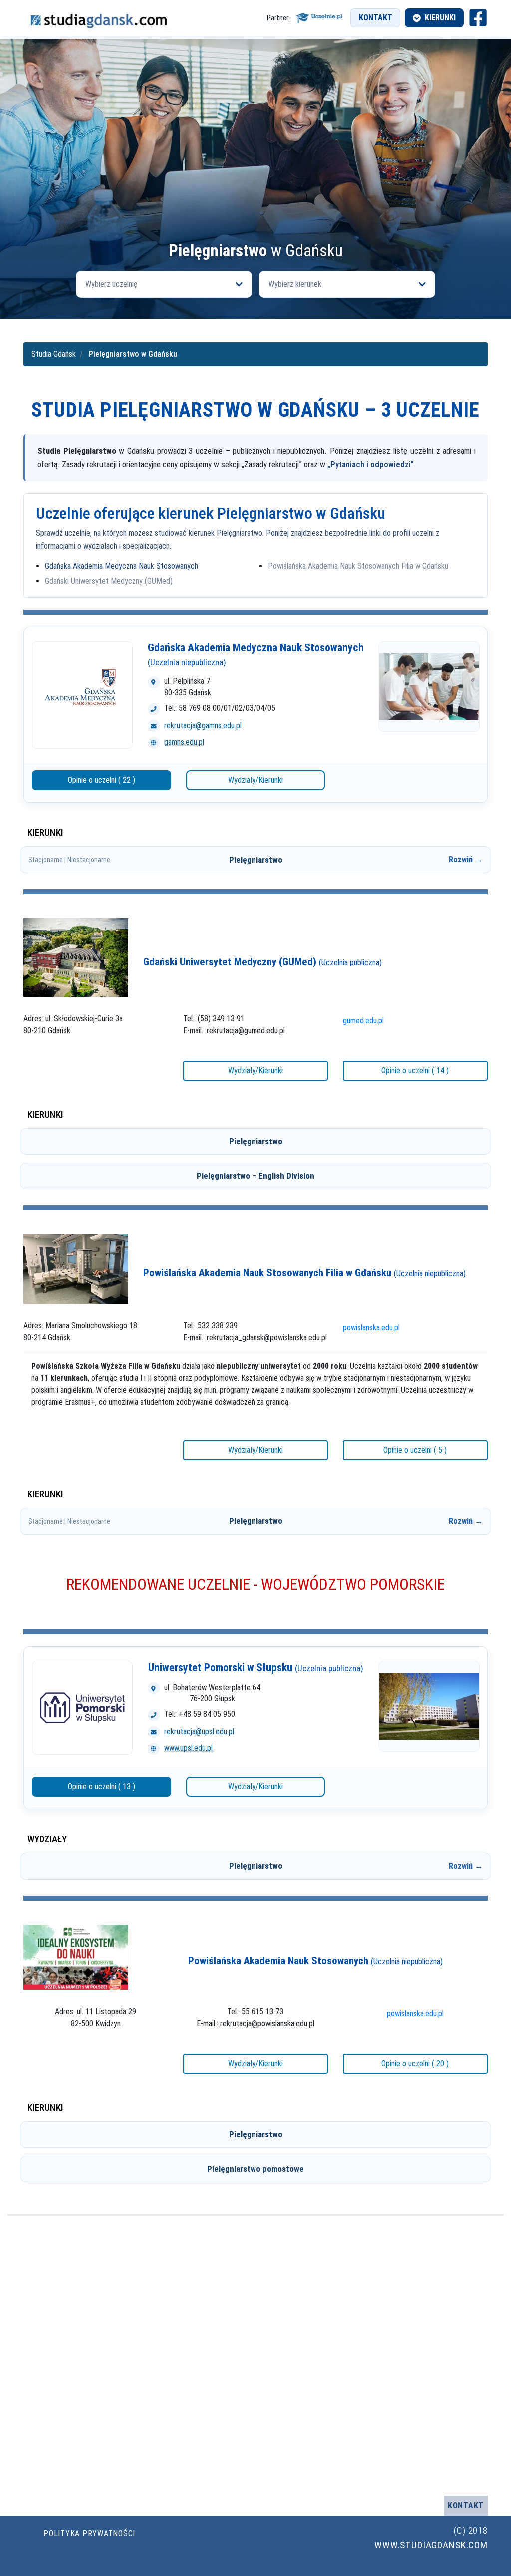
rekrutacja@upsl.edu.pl (199, 1732)
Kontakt (376, 18)
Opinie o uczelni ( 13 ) (102, 1786)
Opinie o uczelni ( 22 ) (102, 780)
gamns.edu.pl (184, 742)
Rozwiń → (466, 859)
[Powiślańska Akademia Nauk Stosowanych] (76, 1956)
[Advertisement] (255, 167)
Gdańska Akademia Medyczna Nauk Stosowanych (122, 566)
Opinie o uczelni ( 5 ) (415, 1450)
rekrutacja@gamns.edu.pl (203, 726)
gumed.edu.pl (363, 1021)
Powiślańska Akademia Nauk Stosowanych (315, 1961)
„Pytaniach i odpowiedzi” (371, 464)
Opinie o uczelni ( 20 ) (415, 2064)
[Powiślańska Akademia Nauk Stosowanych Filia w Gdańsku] (76, 1268)
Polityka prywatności (89, 2533)
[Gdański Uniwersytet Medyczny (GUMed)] (76, 957)
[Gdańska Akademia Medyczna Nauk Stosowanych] (82, 695)
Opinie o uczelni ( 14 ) (415, 1071)
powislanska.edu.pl (371, 1328)
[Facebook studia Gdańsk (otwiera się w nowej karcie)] (478, 18)
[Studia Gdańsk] (98, 18)
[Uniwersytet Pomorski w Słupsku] (82, 1708)
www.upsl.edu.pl (188, 1748)
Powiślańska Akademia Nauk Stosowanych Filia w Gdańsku (358, 566)
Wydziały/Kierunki (255, 780)
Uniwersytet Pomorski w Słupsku (256, 1668)
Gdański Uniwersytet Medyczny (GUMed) (109, 581)
